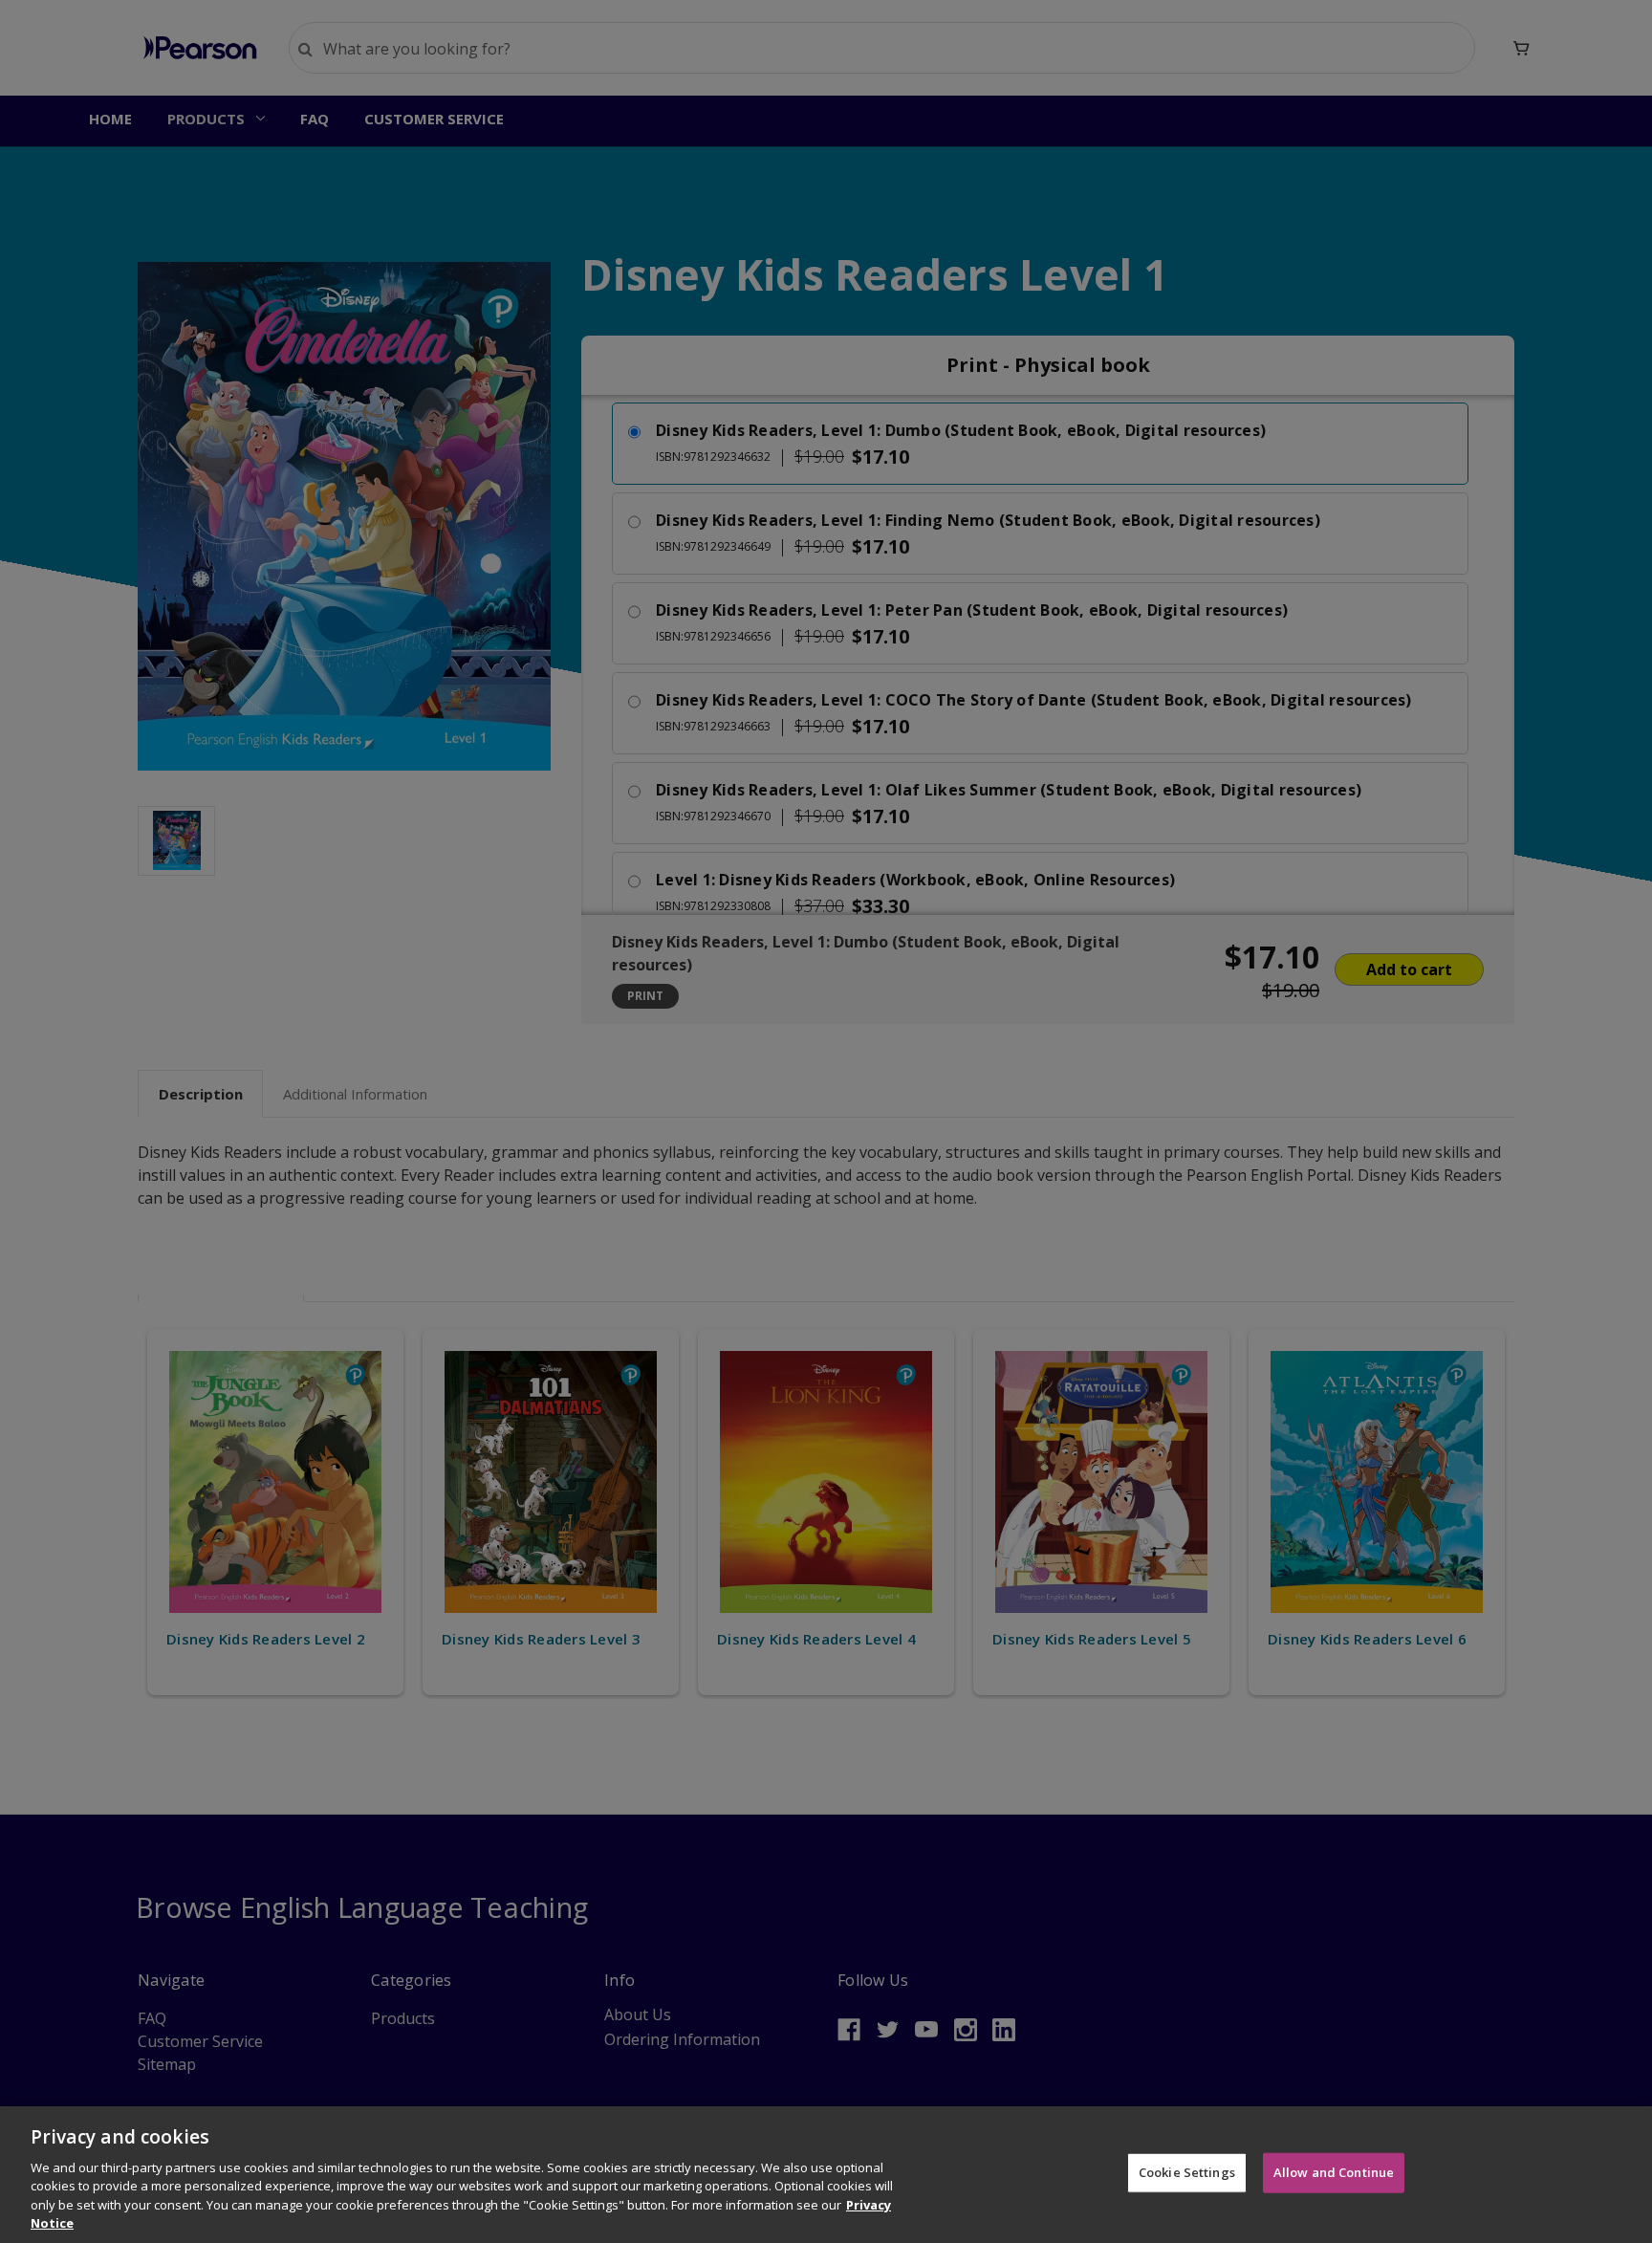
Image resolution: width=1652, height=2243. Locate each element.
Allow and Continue (1334, 2172)
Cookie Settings (1187, 2172)
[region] (826, 2175)
